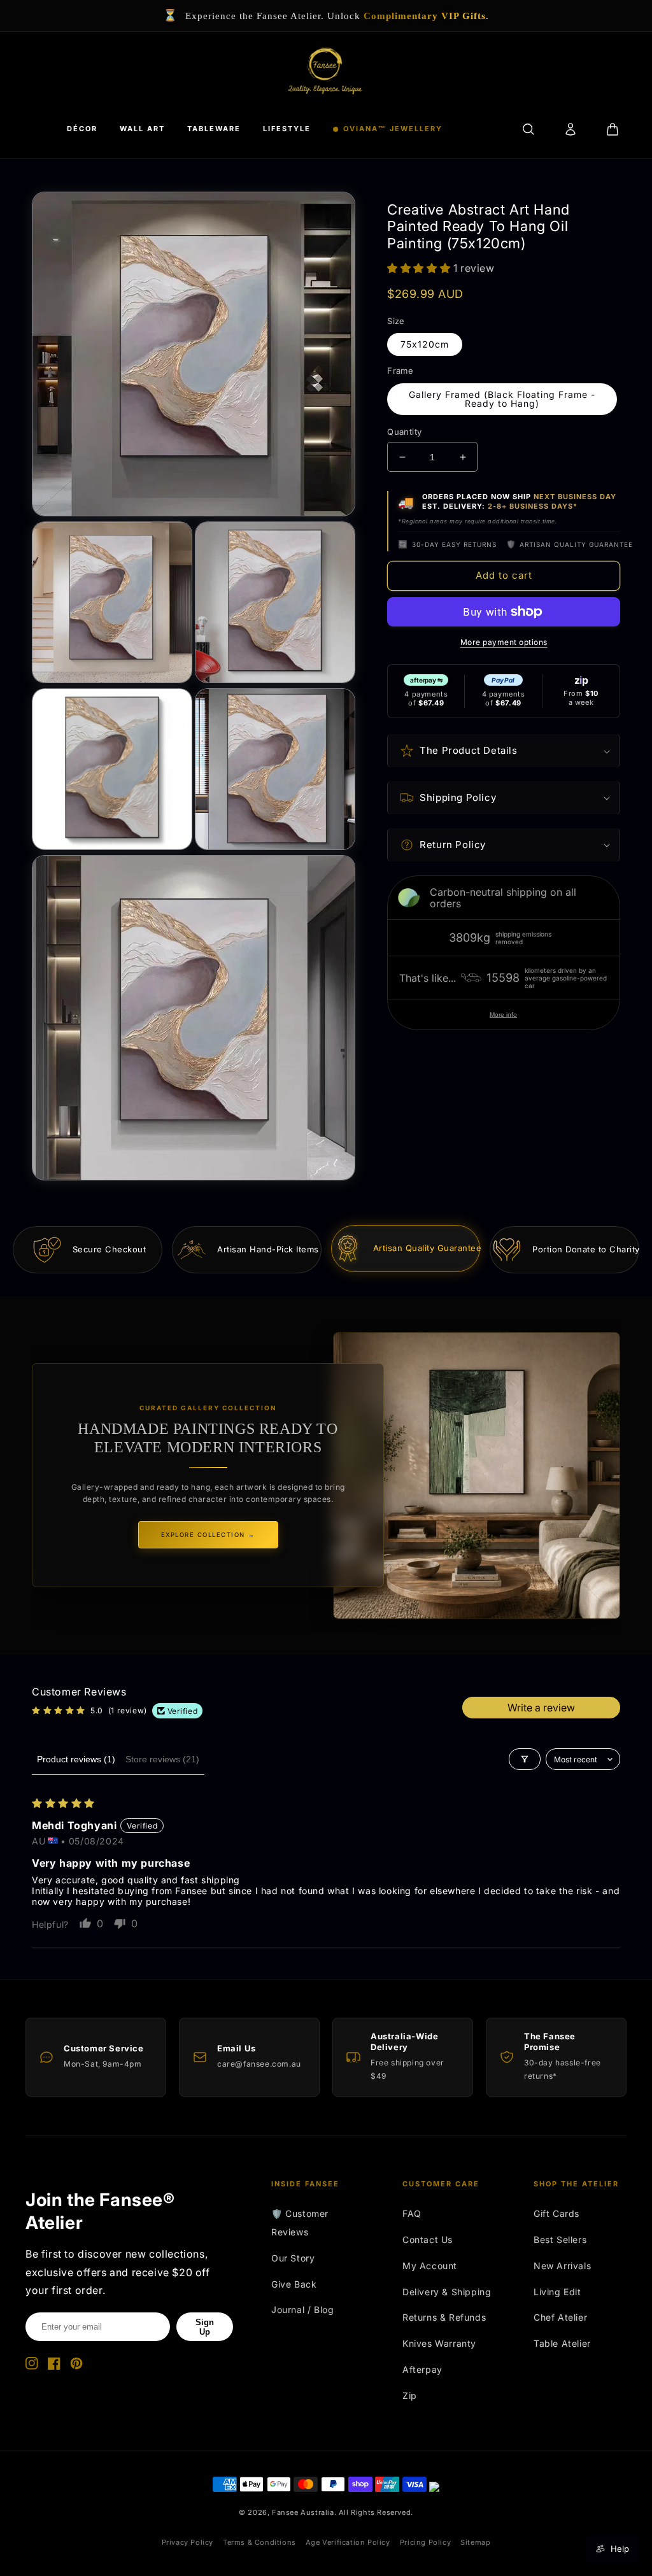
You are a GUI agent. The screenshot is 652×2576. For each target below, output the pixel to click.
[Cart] (613, 129)
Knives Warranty (439, 2343)
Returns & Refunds (444, 2317)
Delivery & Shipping (447, 2292)
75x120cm (425, 344)
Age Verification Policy (348, 2542)
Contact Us (428, 2240)
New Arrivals (562, 2266)
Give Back (294, 2284)
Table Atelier (562, 2343)
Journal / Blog (302, 2310)
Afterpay (422, 2369)
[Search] (528, 129)
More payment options (504, 642)
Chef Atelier (560, 2317)
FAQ (412, 2213)
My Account (430, 2266)
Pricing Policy (425, 2542)
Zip (410, 2396)
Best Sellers (560, 2240)
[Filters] (525, 1759)
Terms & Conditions (259, 2542)
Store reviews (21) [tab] (162, 1759)
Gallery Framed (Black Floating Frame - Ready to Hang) (502, 399)
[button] (420, 268)
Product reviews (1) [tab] (76, 1759)
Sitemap (475, 2542)
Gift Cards (556, 2213)
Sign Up (205, 2327)
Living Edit (557, 2292)
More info (503, 1015)
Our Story (293, 2258)
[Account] (570, 129)
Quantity (404, 432)
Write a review (541, 1708)
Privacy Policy (188, 2542)
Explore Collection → (208, 1535)
